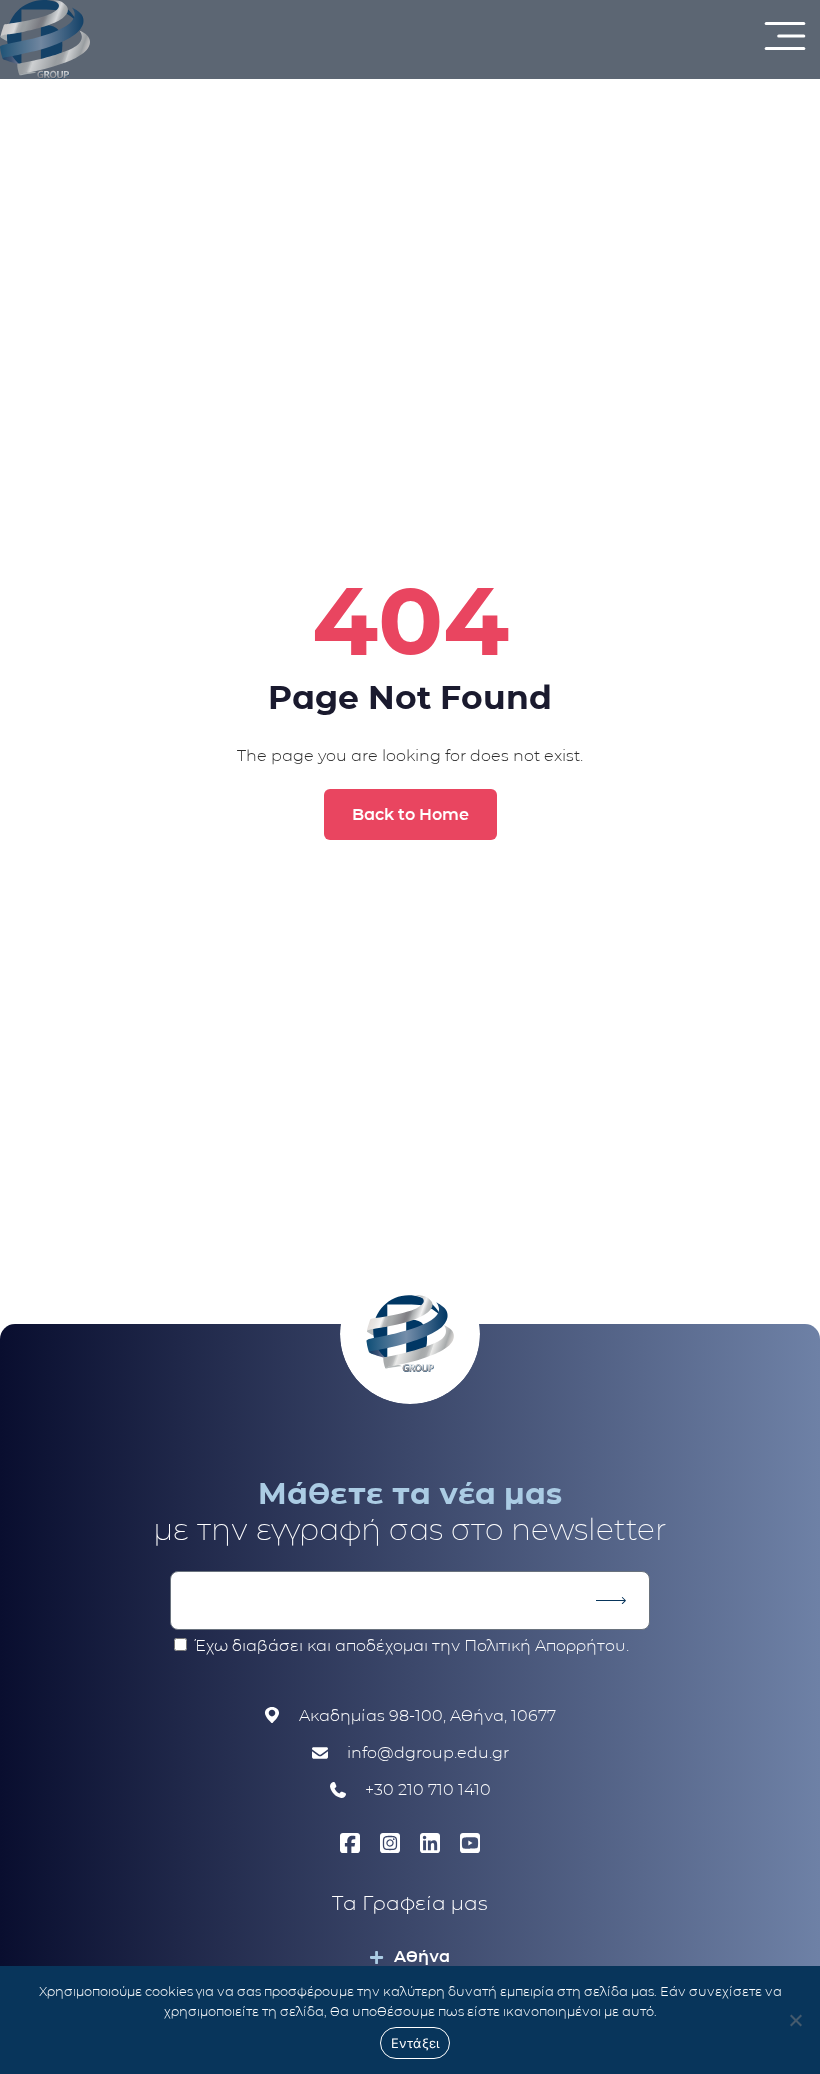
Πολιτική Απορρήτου (545, 1645)
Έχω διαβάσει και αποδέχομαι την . (411, 1645)
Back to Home (410, 814)
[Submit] (611, 1601)
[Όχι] (795, 2020)
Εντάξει (415, 2043)
